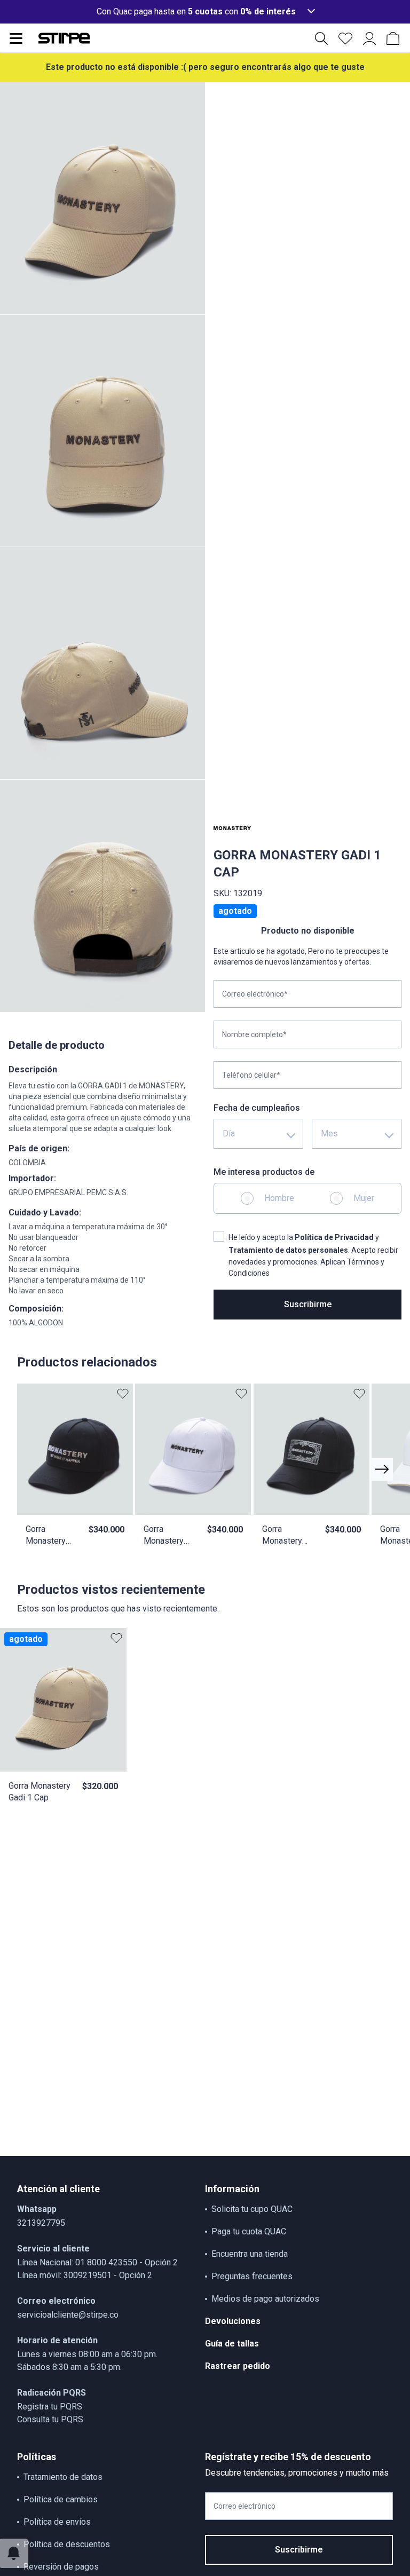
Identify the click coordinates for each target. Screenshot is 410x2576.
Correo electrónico (245, 2506)
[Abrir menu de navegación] (16, 38)
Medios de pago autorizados (265, 2299)
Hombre (279, 1198)
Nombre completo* (254, 1034)
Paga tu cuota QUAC (249, 2231)
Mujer (364, 1198)
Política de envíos (57, 2522)
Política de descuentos (67, 2544)
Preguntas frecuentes (252, 2276)
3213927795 (41, 2223)
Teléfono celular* (251, 1075)
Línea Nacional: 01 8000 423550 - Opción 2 (97, 2262)
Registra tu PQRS (50, 2407)
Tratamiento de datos (63, 2477)
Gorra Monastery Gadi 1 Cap (40, 1791)
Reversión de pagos (61, 2567)
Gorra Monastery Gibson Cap (165, 1535)
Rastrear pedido (238, 2366)
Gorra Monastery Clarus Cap (282, 1535)
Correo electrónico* (255, 994)
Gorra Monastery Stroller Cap (48, 1535)
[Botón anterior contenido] (382, 1469)
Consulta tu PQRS (50, 2419)
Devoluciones (233, 2321)
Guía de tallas (232, 2344)
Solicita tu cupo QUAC (252, 2209)
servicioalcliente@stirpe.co (68, 2315)
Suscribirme (308, 1304)
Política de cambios (61, 2499)
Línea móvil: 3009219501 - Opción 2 (85, 2275)
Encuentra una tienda (250, 2254)
